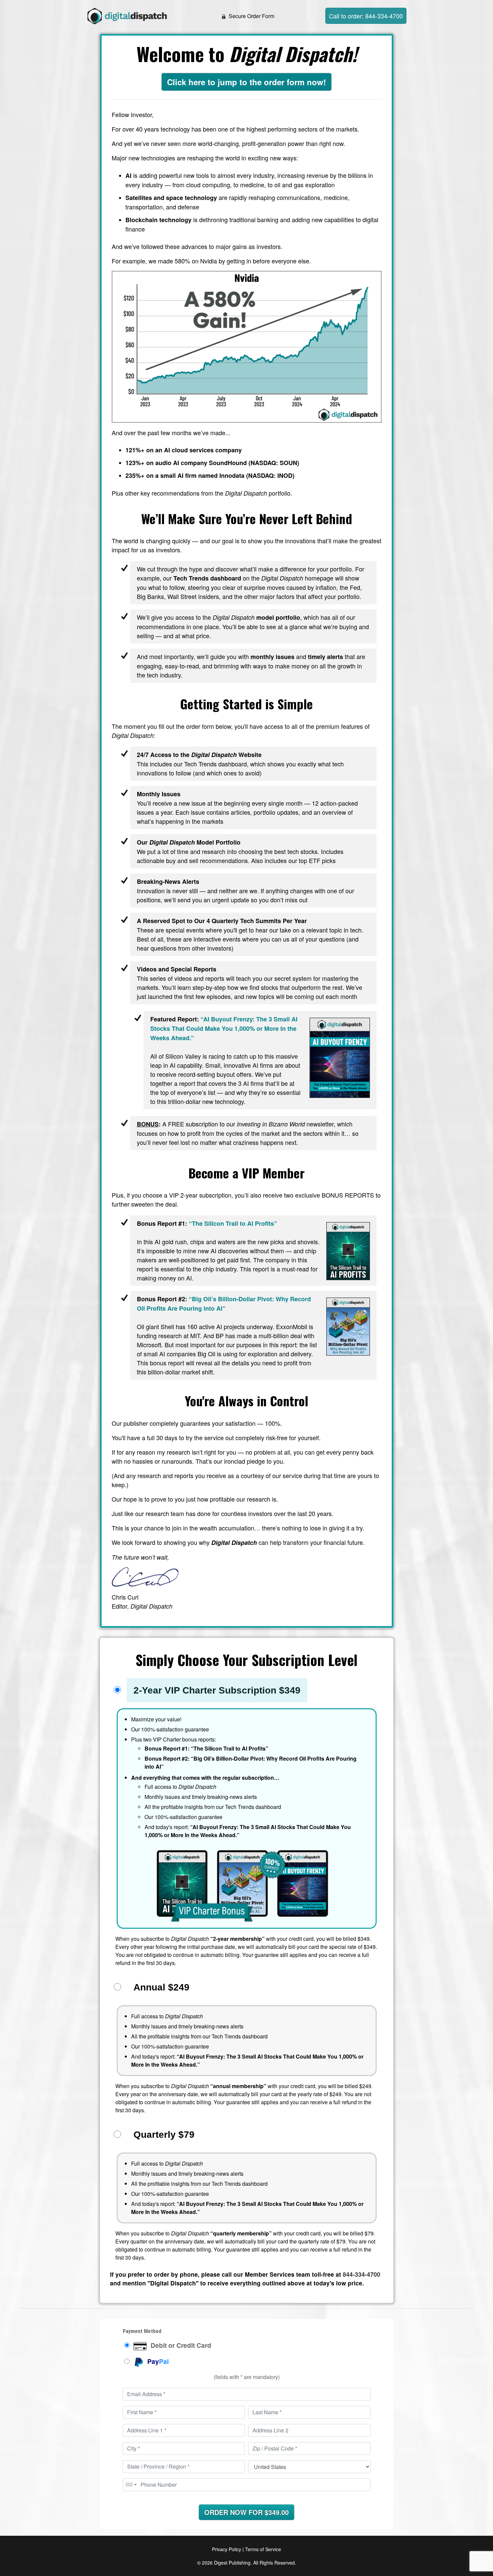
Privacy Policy (227, 2549)
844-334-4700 (362, 2274)
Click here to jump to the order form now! (246, 82)
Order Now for (246, 2512)
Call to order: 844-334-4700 (366, 16)
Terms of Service (263, 2549)
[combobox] (131, 2485)
